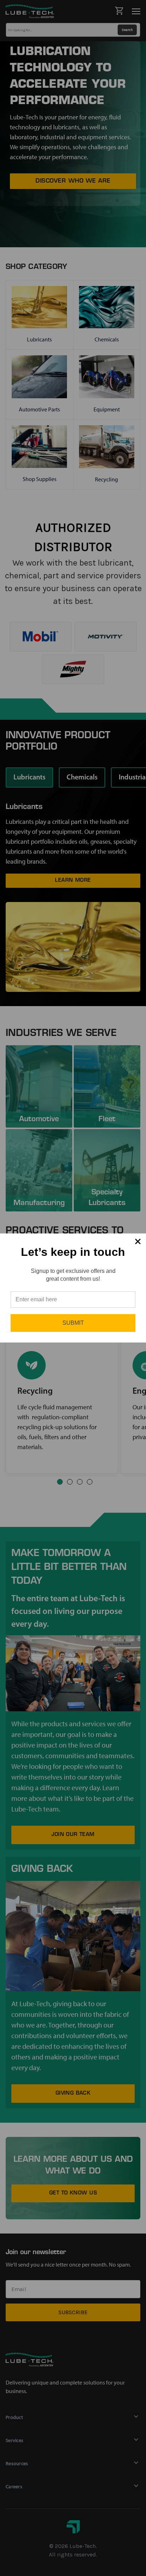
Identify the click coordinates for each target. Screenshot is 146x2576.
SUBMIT (73, 1323)
